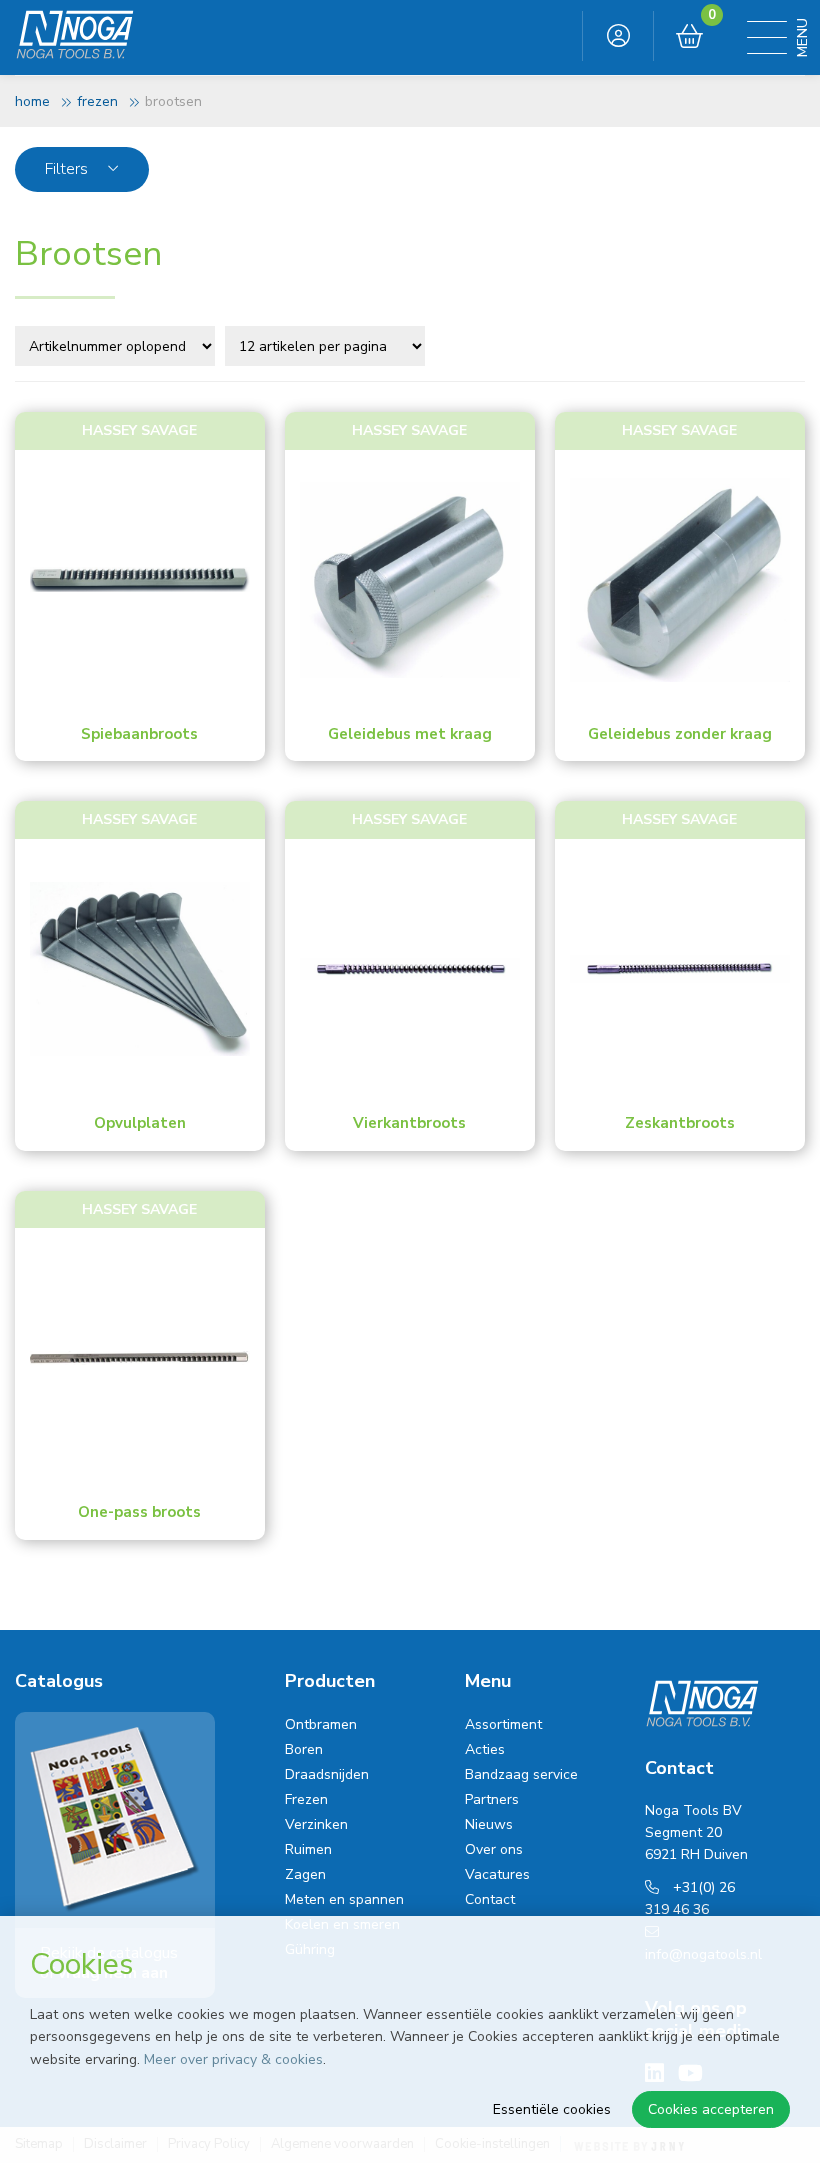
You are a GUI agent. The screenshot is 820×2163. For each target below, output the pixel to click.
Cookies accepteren (711, 2109)
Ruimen (308, 1849)
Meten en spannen (344, 1899)
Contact (490, 1899)
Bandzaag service (521, 1774)
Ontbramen (321, 1724)
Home (32, 101)
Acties (485, 1749)
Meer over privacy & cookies (233, 2059)
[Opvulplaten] (140, 969)
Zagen (305, 1874)
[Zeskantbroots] (680, 969)
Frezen (97, 101)
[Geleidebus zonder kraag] (680, 580)
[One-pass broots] (140, 1358)
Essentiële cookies (552, 2109)
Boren (304, 1749)
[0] (689, 37)
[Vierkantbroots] (410, 969)
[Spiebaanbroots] (140, 580)
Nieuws (489, 1824)
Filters (68, 169)
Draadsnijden (327, 1774)
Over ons (494, 1849)
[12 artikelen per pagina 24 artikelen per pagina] (327, 345)
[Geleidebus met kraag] (410, 580)
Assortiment (503, 1724)
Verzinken (316, 1824)
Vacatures (497, 1874)
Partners (492, 1799)
